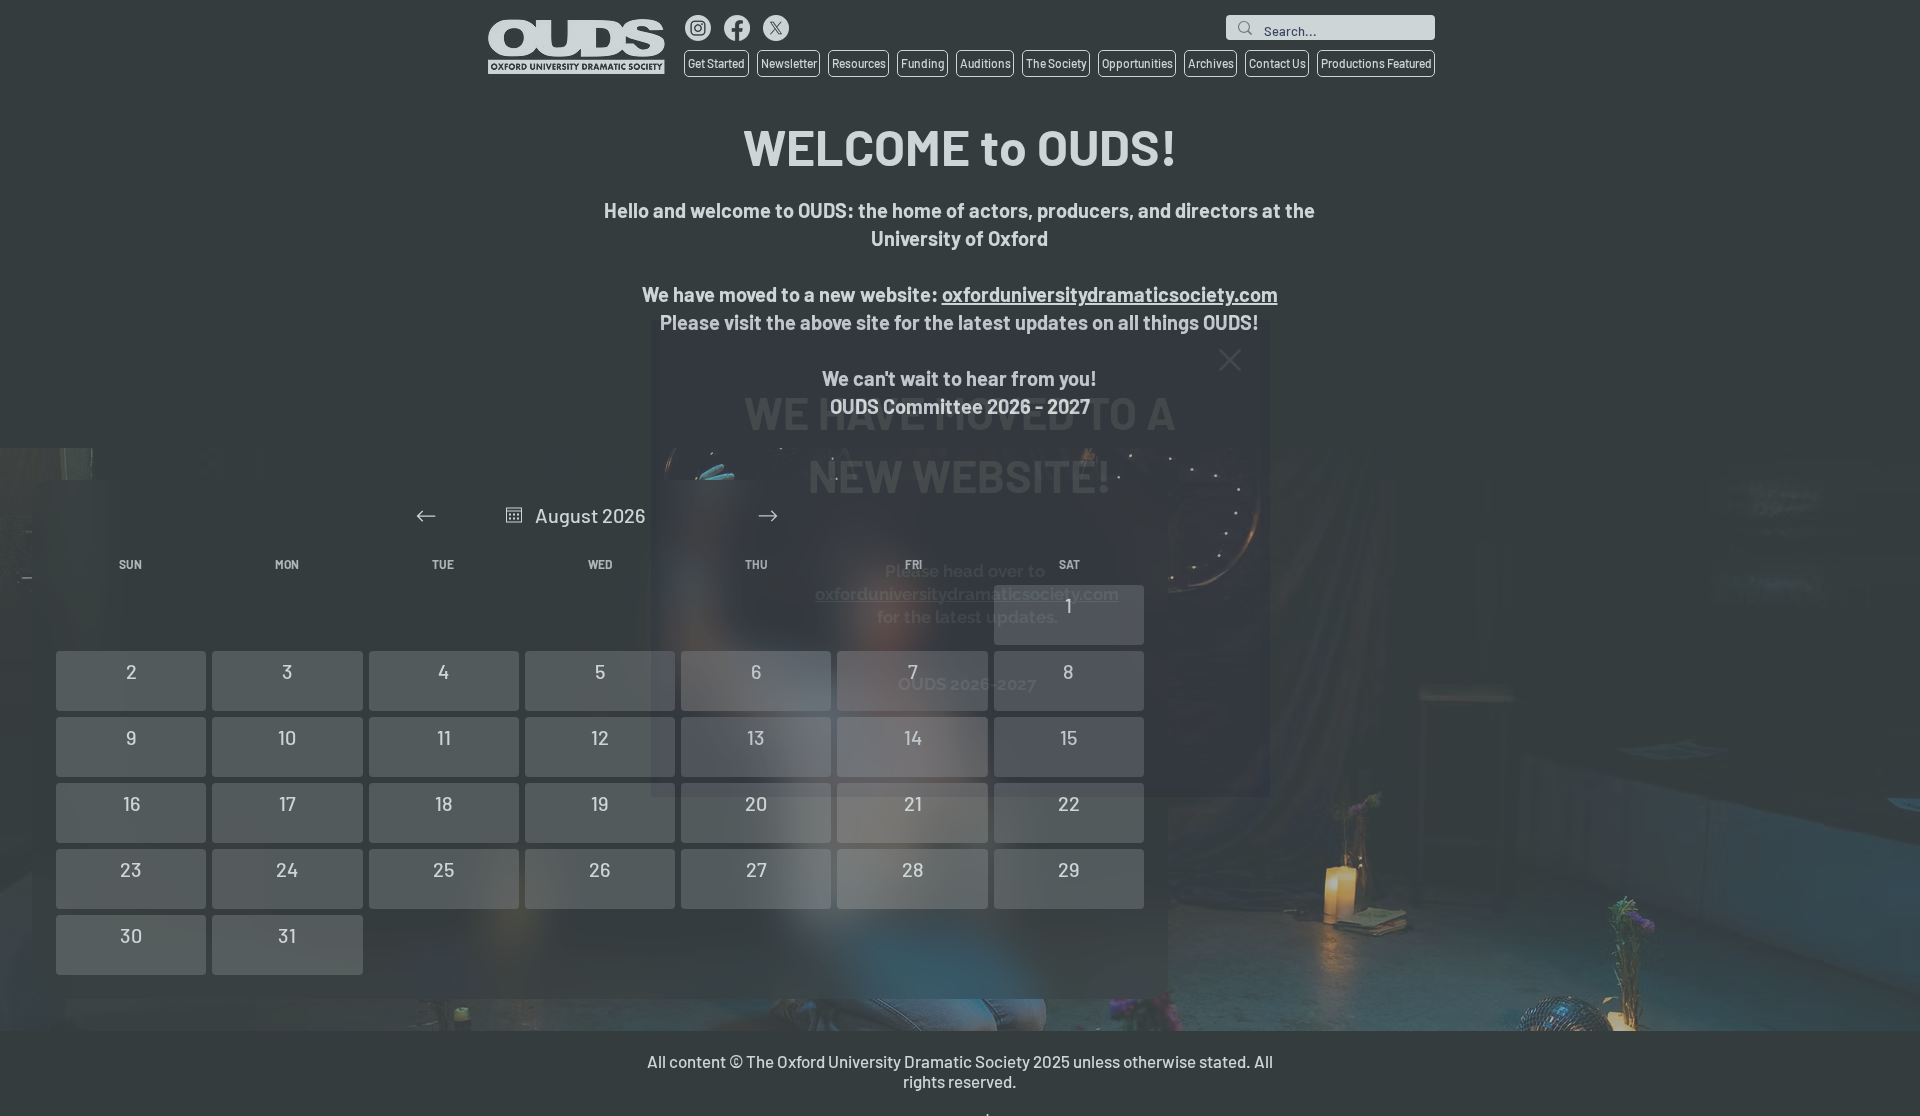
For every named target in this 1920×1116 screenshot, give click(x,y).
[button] (1230, 360)
